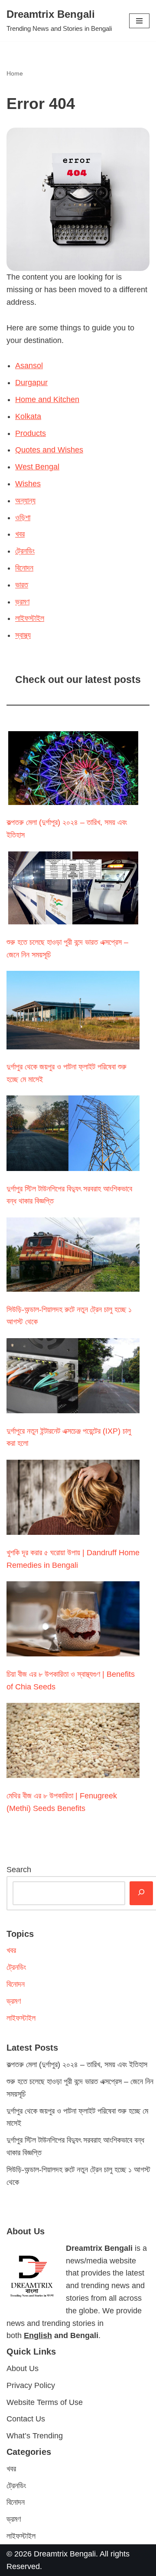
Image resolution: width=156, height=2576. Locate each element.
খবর (20, 534)
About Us (23, 2368)
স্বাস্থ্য (23, 635)
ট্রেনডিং (25, 551)
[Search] (141, 1893)
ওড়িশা (23, 518)
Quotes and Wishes (49, 450)
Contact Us (26, 2419)
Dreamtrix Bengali (65, 2553)
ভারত (22, 585)
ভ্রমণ (22, 602)
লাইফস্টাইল (30, 618)
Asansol (29, 366)
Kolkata (28, 416)
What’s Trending (35, 2436)
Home (15, 73)
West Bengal (37, 467)
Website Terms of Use (45, 2402)
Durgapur (31, 383)
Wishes (28, 484)
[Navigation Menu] (139, 21)
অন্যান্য (25, 501)
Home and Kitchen (47, 399)
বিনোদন (24, 568)
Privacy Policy (31, 2385)
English (38, 2335)
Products (31, 433)
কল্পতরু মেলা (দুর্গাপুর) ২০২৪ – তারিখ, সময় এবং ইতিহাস (77, 2065)
